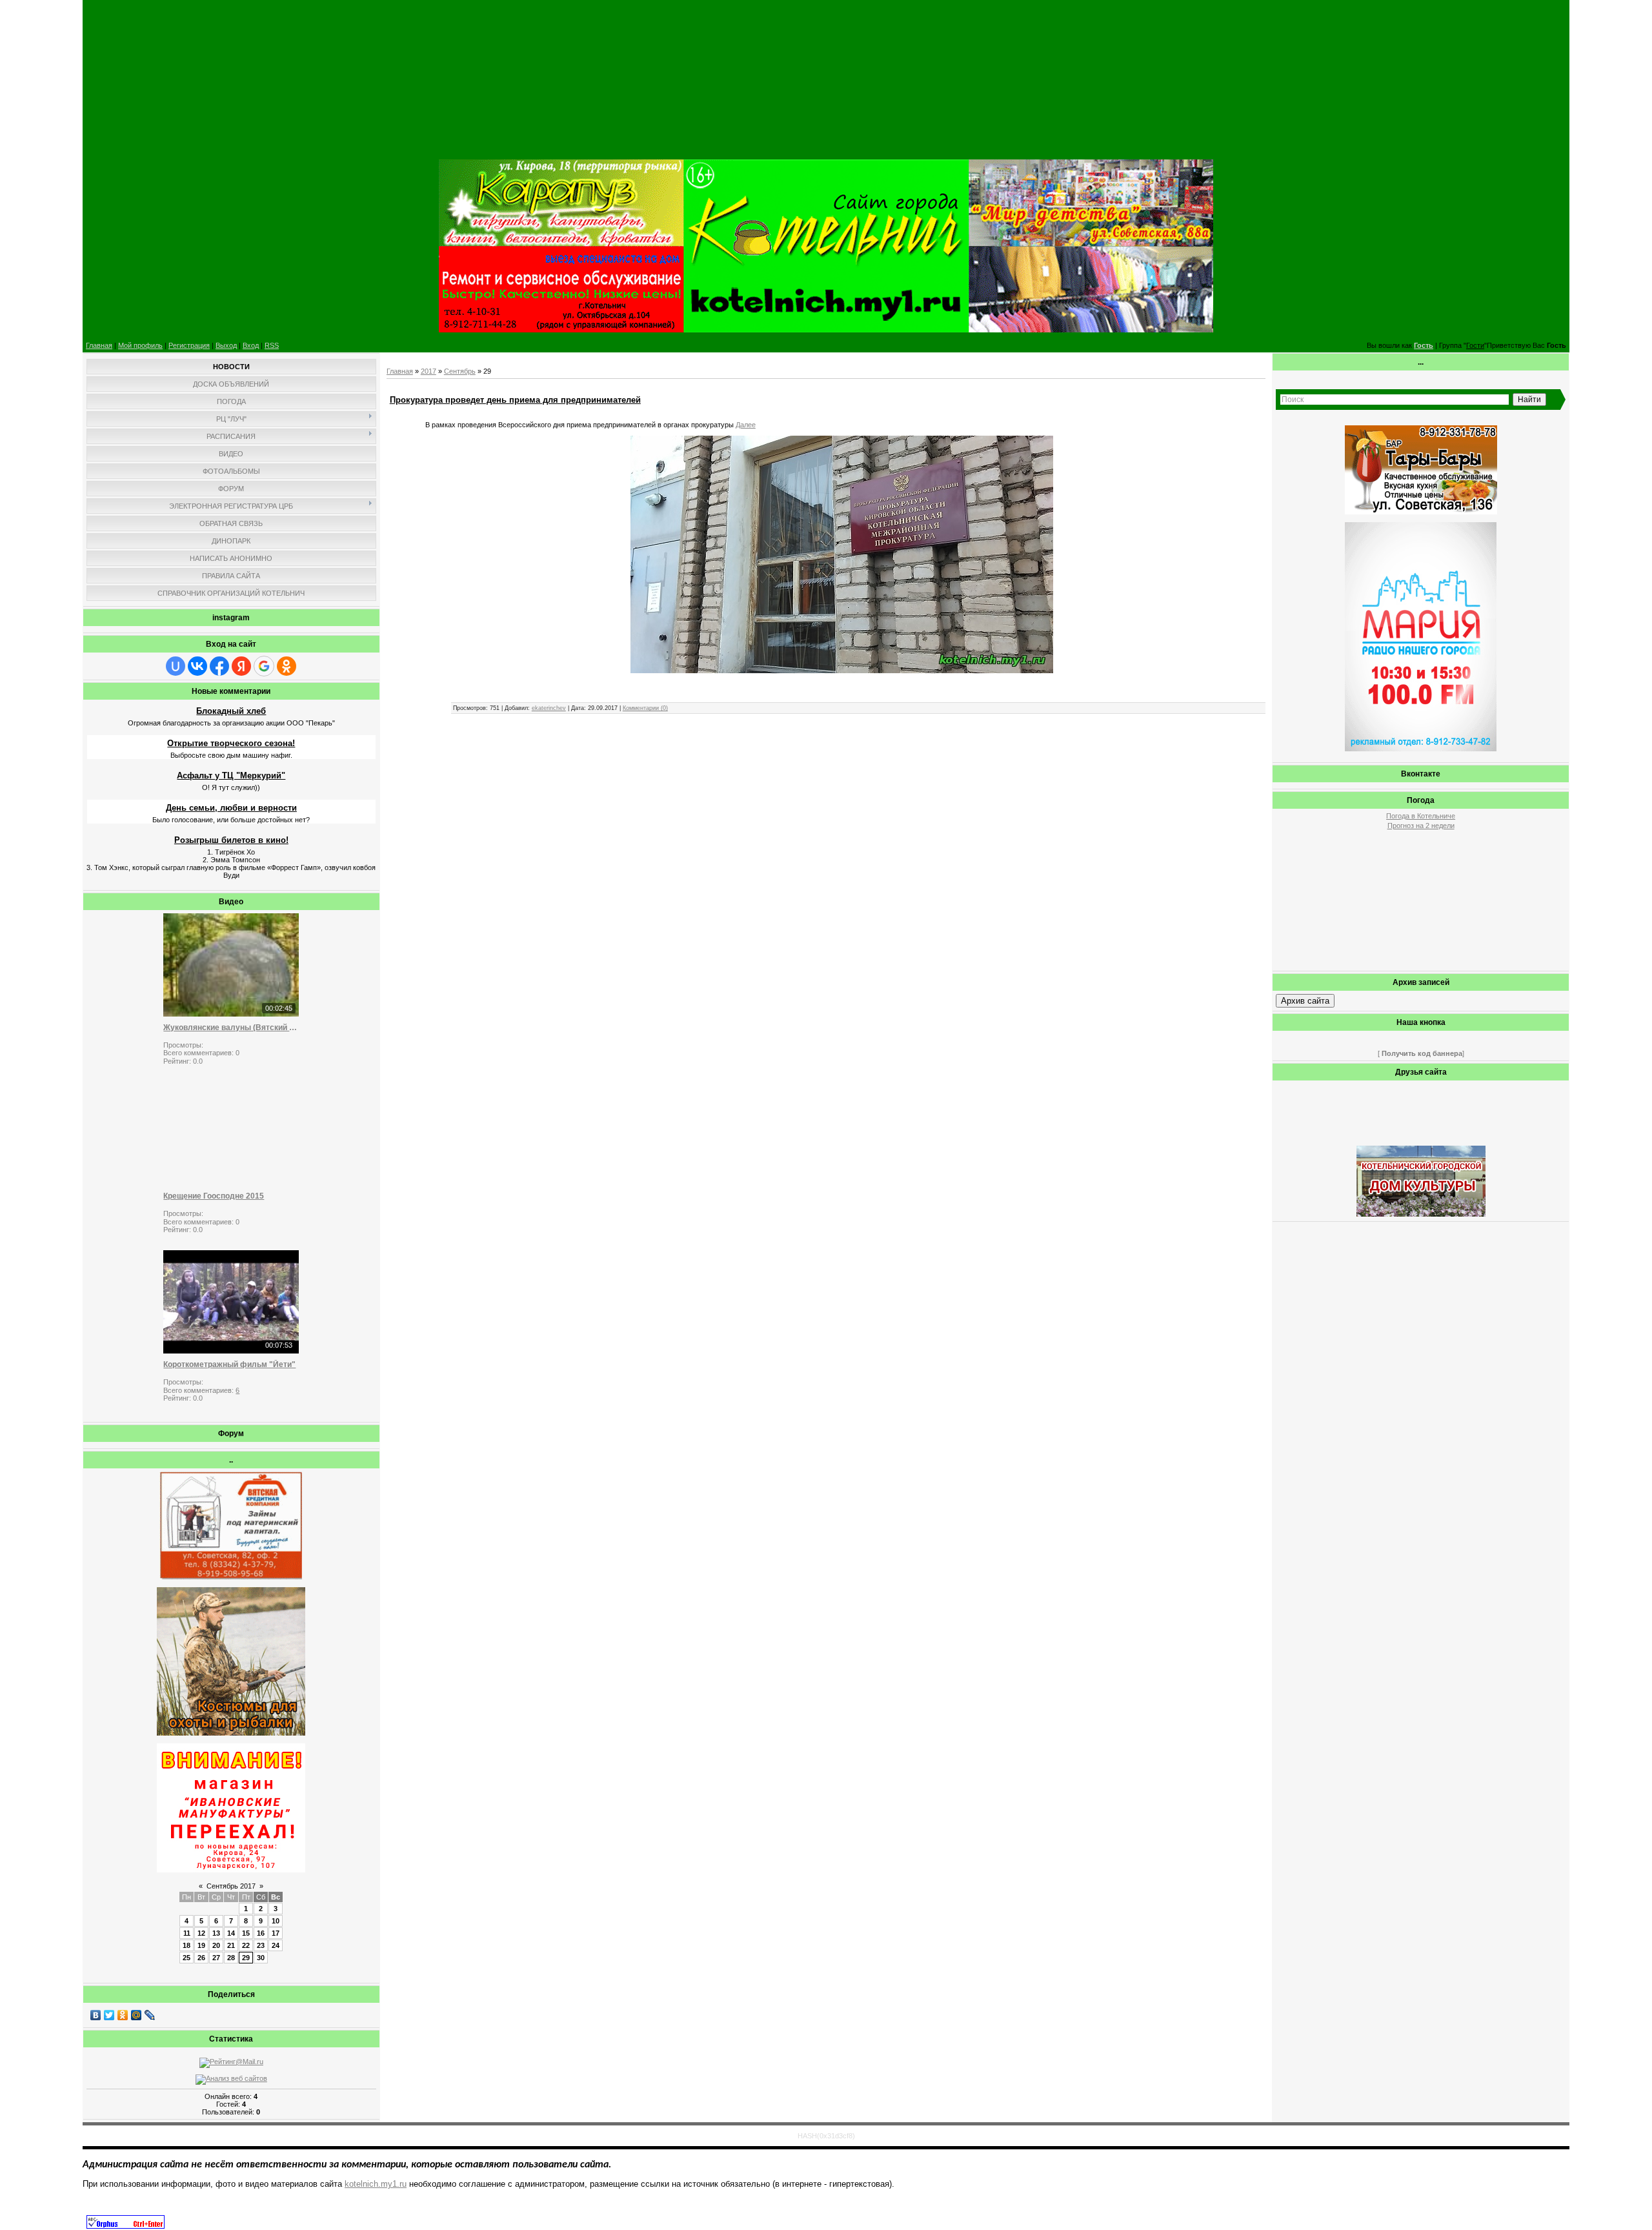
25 (186, 1958)
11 (187, 1933)
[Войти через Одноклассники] (287, 666)
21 (231, 1945)
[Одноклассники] (123, 2015)
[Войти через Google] (264, 666)
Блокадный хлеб (231, 711)
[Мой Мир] (136, 2015)
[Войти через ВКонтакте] (197, 666)
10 (276, 1921)
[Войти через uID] (176, 666)
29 (246, 1958)
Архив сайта (1305, 1001)
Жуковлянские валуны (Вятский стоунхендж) (231, 1028)
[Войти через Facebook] (219, 666)
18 (186, 1945)
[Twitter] (109, 2015)
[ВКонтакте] (96, 2015)
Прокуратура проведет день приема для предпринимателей (515, 400)
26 (201, 1958)
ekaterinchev (549, 708)
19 (201, 1945)
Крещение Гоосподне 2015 (214, 1196)
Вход (251, 345)
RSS (272, 345)
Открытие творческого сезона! (231, 743)
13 (216, 1933)
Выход (226, 345)
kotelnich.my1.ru (376, 2184)
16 (261, 1933)
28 (231, 1958)
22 (246, 1945)
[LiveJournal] (150, 2015)
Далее (746, 425)
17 (276, 1933)
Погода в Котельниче (1421, 816)
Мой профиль (140, 345)
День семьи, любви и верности (231, 808)
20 (216, 1945)
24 (276, 1945)
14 (231, 1933)
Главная (99, 345)
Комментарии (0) (645, 708)
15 (246, 1933)
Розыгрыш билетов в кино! (231, 840)
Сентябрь (460, 371)
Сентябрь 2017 (231, 1886)
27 (216, 1958)
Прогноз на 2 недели (1421, 826)
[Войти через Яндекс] (241, 666)
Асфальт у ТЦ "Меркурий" (231, 775)
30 (261, 1958)
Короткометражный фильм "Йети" (229, 1364)
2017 (428, 371)
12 (201, 1933)
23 (261, 1945)
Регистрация (189, 345)
